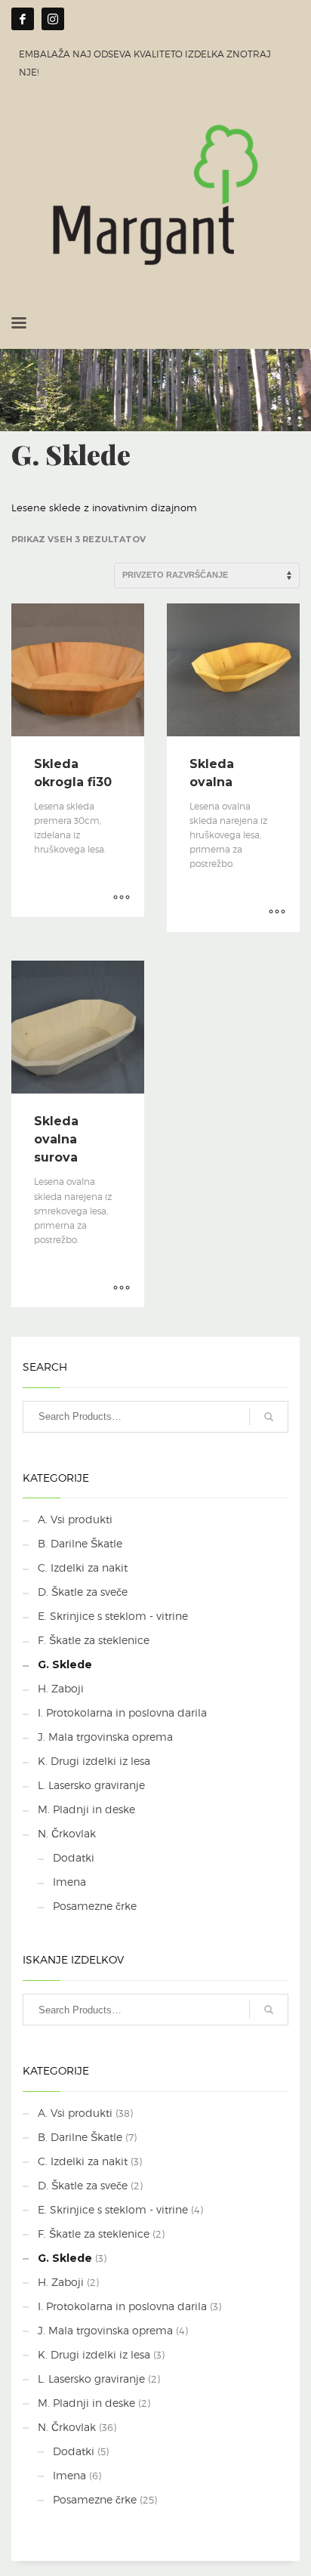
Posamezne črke (95, 1906)
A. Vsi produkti (75, 1519)
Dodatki (74, 1857)
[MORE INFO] (122, 898)
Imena (69, 1882)
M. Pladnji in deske (86, 1809)
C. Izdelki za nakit (83, 1567)
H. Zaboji (61, 1688)
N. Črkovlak (67, 1833)
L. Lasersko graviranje (91, 1785)
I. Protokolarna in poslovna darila (122, 1712)
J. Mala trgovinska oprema (105, 1737)
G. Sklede (65, 1664)
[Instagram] (53, 19)
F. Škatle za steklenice (94, 1640)
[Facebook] (23, 19)
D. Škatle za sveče (83, 1592)
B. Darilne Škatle (80, 1543)
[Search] (269, 1417)
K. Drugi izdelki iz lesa (94, 1761)
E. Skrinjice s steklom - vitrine (113, 1616)
